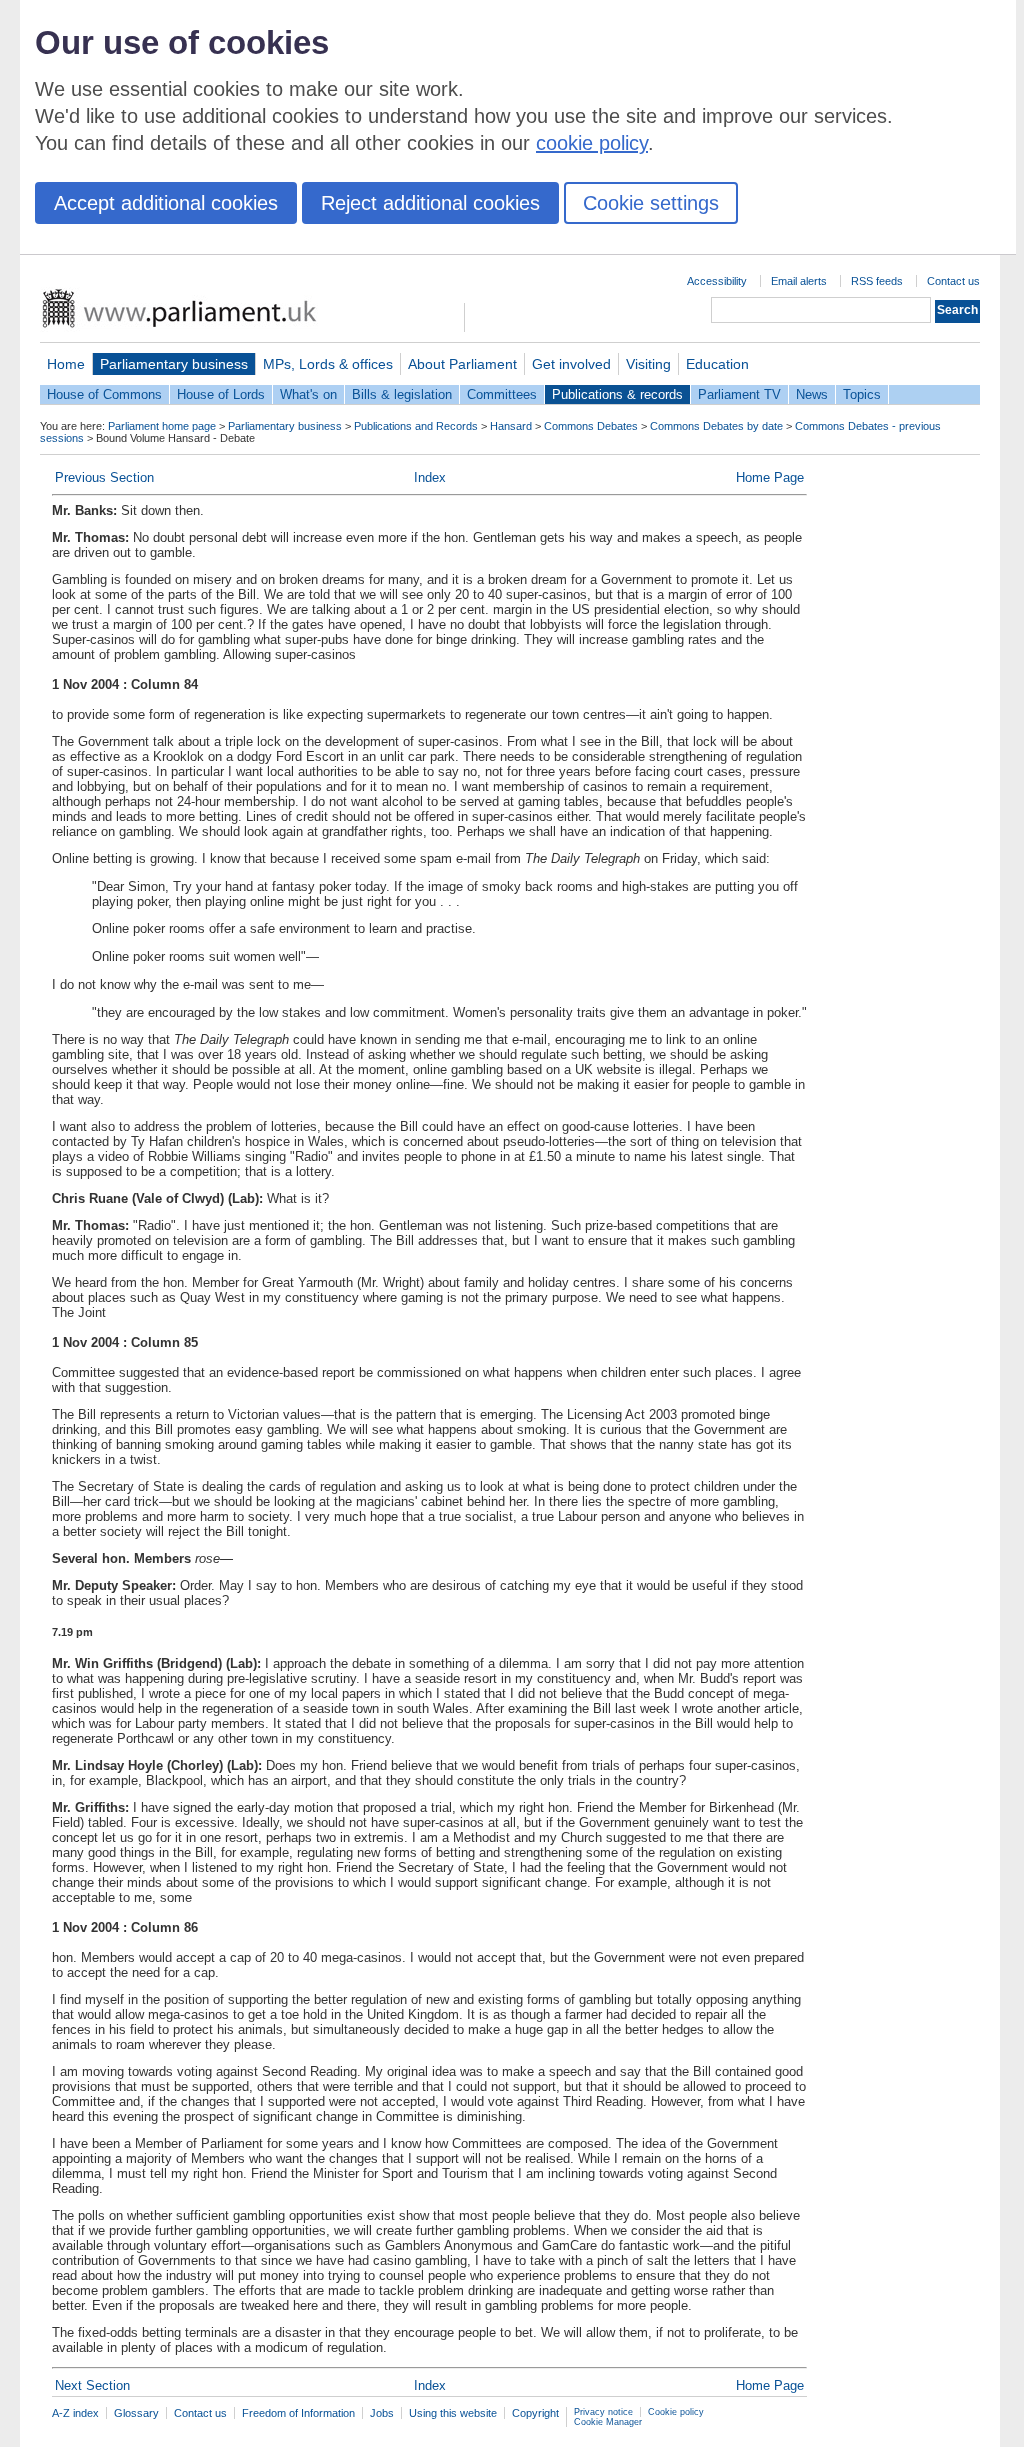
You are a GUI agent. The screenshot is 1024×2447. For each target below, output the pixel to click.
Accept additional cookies (166, 203)
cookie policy (592, 143)
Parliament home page (162, 426)
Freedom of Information (298, 2413)
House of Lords (221, 394)
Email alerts (799, 281)
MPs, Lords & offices (328, 364)
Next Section (92, 2385)
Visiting (648, 364)
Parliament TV (739, 394)
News (812, 394)
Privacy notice (603, 2412)
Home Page (770, 477)
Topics (862, 394)
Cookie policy (676, 2412)
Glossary (136, 2413)
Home (66, 364)
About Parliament (462, 364)
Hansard (511, 426)
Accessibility (717, 281)
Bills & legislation (402, 394)
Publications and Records (416, 426)
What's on (308, 394)
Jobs (382, 2413)
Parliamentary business (174, 364)
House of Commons (104, 394)
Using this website (453, 2413)
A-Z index (75, 2413)
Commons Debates (591, 426)
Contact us (953, 281)
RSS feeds (877, 281)
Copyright (535, 2413)
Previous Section (104, 477)
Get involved (571, 364)
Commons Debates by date (716, 426)
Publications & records (617, 394)
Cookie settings (651, 203)
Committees (502, 394)
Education (717, 364)
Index (430, 477)
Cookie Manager (608, 2422)
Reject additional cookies (430, 203)
